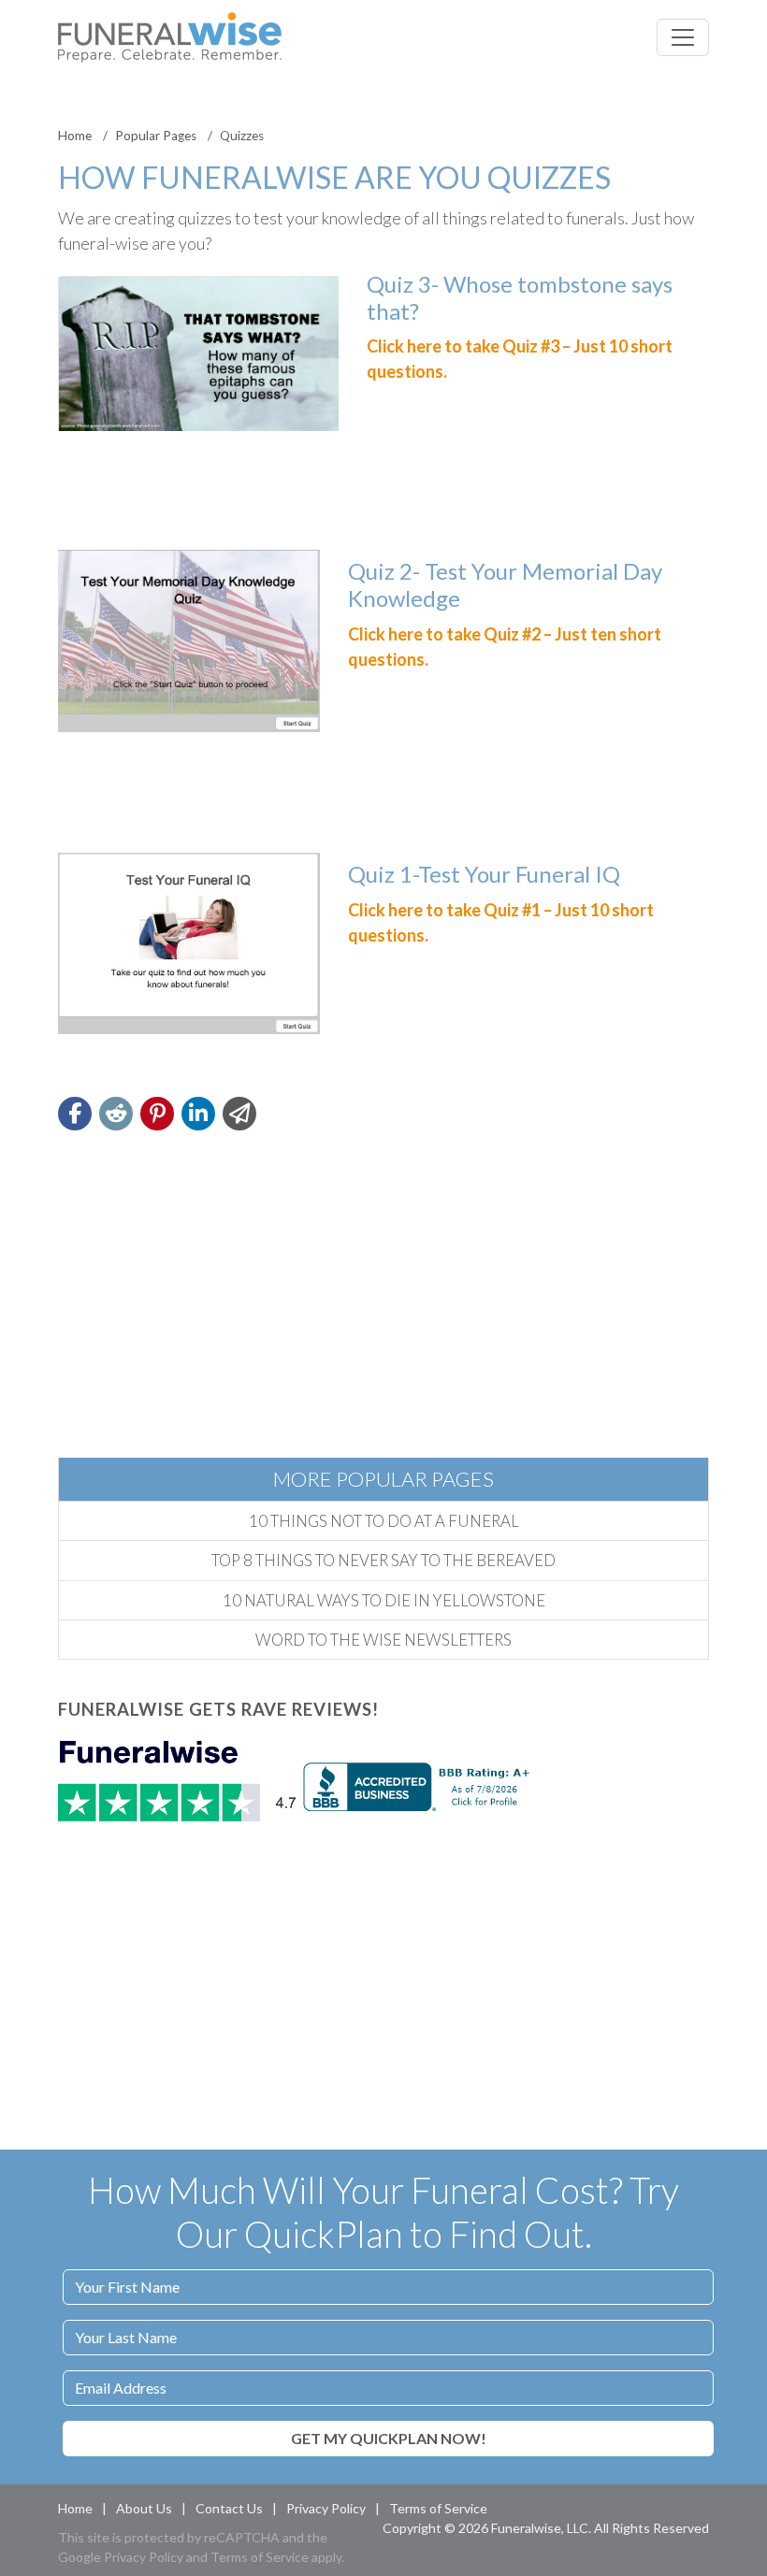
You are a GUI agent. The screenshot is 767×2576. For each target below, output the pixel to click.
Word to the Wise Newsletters (383, 1640)
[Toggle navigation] (683, 37)
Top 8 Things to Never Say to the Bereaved (383, 1560)
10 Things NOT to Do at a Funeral (384, 1521)
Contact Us (229, 2508)
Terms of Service (438, 2508)
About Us (144, 2508)
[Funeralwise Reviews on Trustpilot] (181, 1784)
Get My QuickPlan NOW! (389, 2438)
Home (75, 136)
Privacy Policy (326, 2508)
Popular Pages (156, 136)
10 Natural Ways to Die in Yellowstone (384, 1600)
